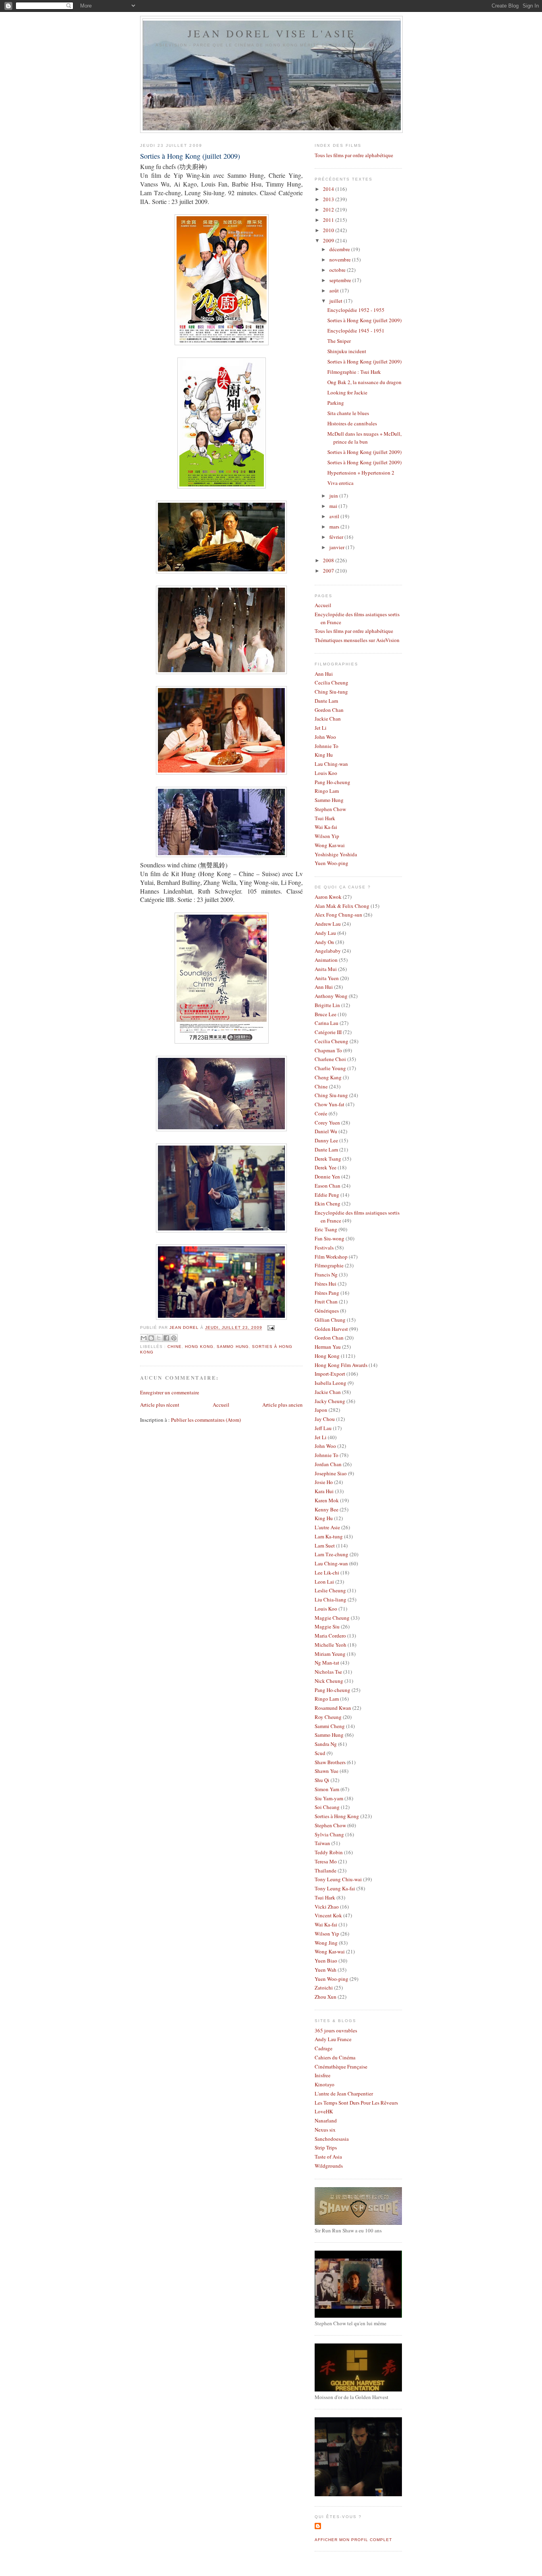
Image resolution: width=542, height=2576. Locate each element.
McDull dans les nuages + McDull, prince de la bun (364, 438)
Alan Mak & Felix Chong (342, 906)
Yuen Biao (326, 1961)
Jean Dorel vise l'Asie (272, 33)
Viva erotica (340, 483)
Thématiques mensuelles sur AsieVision (357, 640)
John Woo (325, 737)
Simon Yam (327, 1789)
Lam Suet (325, 1546)
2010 (329, 230)
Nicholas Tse (328, 1672)
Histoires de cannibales (352, 423)
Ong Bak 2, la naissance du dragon (364, 382)
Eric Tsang (326, 1229)
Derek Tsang (328, 1159)
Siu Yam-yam (329, 1798)
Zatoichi (324, 1988)
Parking (336, 403)
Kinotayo (325, 2084)
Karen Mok (327, 1500)
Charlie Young (330, 1068)
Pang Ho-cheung (333, 782)
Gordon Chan (329, 710)
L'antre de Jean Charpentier (344, 2093)
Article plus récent (160, 1405)
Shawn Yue (327, 1771)
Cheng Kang (328, 1077)
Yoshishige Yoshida (336, 854)
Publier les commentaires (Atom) (206, 1420)
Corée (321, 1113)
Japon (321, 1410)
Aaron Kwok (328, 897)
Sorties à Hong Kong (337, 1816)
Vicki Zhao (327, 1907)
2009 (329, 240)
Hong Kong (199, 1347)
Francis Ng (326, 1275)
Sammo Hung (233, 1347)
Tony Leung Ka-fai (335, 1888)
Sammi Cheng (330, 1726)
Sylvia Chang (329, 1834)
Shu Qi (322, 1780)
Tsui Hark (325, 818)
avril (335, 516)
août (335, 290)
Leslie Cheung (330, 1590)
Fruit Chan (326, 1301)
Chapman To (328, 1050)
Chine (175, 1347)
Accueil (221, 1405)
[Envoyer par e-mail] (144, 1338)
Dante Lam (326, 701)
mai (334, 506)
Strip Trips (326, 2147)
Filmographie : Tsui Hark (354, 372)
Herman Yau (328, 1347)
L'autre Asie (327, 1527)
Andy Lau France (333, 2039)
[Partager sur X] (159, 1338)
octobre (338, 270)
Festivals (324, 1248)
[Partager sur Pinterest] (174, 1338)
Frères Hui (326, 1284)
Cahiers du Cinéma (335, 2057)
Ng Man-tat (327, 1663)
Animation (326, 960)
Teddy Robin (329, 1852)
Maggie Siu (327, 1626)
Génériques (327, 1311)
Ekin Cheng (328, 1203)
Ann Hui (324, 674)
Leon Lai (324, 1582)
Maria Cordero (330, 1636)
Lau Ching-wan (331, 764)
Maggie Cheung (332, 1618)
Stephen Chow (330, 809)
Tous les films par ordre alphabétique (354, 155)
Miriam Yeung (330, 1654)
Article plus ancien (283, 1405)
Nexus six (325, 2130)
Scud (320, 1753)
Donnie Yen (327, 1177)
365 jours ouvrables (336, 2030)
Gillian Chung (330, 1320)
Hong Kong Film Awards (341, 1365)
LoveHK (324, 2111)
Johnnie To (327, 746)
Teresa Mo (326, 1861)
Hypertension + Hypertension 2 (361, 473)
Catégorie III (328, 1032)
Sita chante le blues (348, 413)
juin (334, 496)
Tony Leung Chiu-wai (338, 1879)
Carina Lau (327, 1023)
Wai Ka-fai (326, 827)
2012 (329, 210)
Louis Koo (326, 773)
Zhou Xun (326, 1997)
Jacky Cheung (330, 1401)
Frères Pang (327, 1293)
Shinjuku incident (347, 351)
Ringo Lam (327, 791)
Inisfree (323, 2075)
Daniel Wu (326, 1131)
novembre (341, 260)
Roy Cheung (328, 1717)
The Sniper (339, 341)
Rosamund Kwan (333, 1708)
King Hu (324, 755)
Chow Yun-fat (330, 1104)
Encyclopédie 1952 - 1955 (356, 310)
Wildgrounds (329, 2166)
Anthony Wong (331, 996)
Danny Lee (326, 1140)
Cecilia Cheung (332, 682)
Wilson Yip (327, 836)
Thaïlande (326, 1870)
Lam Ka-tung (329, 1536)
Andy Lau (325, 933)
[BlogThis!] (151, 1338)
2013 (329, 199)
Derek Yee (326, 1167)
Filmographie (329, 1265)
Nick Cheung (329, 1681)
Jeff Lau (323, 1428)
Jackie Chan (328, 719)
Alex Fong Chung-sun (338, 915)
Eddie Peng (327, 1195)
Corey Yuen (327, 1123)
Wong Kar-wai (330, 845)
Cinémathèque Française (341, 2067)
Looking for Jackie (347, 392)
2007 (329, 571)
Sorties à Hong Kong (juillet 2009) (364, 320)
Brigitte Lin (327, 1005)
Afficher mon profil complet (353, 2540)
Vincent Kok (328, 1915)
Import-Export (330, 1374)
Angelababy (328, 951)
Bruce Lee (326, 1014)
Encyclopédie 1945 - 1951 (356, 331)
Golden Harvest (331, 1329)
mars (335, 527)
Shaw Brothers (330, 1762)
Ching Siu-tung (331, 692)
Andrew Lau (328, 924)
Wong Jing (326, 1943)
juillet (336, 301)
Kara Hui (324, 1491)
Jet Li (321, 728)
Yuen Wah (326, 1970)
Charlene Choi (330, 1059)
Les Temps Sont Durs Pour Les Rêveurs (356, 2103)
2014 (329, 189)
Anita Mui (326, 969)
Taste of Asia (328, 2157)
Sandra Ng (326, 1744)
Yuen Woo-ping (332, 863)
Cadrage (324, 2048)
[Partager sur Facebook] (166, 1338)
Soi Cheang (327, 1807)
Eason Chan (328, 1186)
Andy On (324, 942)
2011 (329, 220)
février (337, 537)
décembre (340, 249)
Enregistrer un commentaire (170, 1392)
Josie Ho (324, 1482)
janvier (337, 547)
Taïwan (322, 1843)
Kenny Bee (327, 1509)
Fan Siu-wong (330, 1238)
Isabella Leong (331, 1383)
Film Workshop (331, 1257)
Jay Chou (325, 1419)
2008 (329, 560)
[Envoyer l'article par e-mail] (270, 1328)
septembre (341, 280)
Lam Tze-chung (332, 1554)
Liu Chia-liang (331, 1599)
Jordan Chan (328, 1464)
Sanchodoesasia (332, 2139)
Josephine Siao (331, 1473)
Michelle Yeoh (331, 1645)
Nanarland (326, 2120)
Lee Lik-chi (327, 1573)
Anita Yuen (327, 978)
